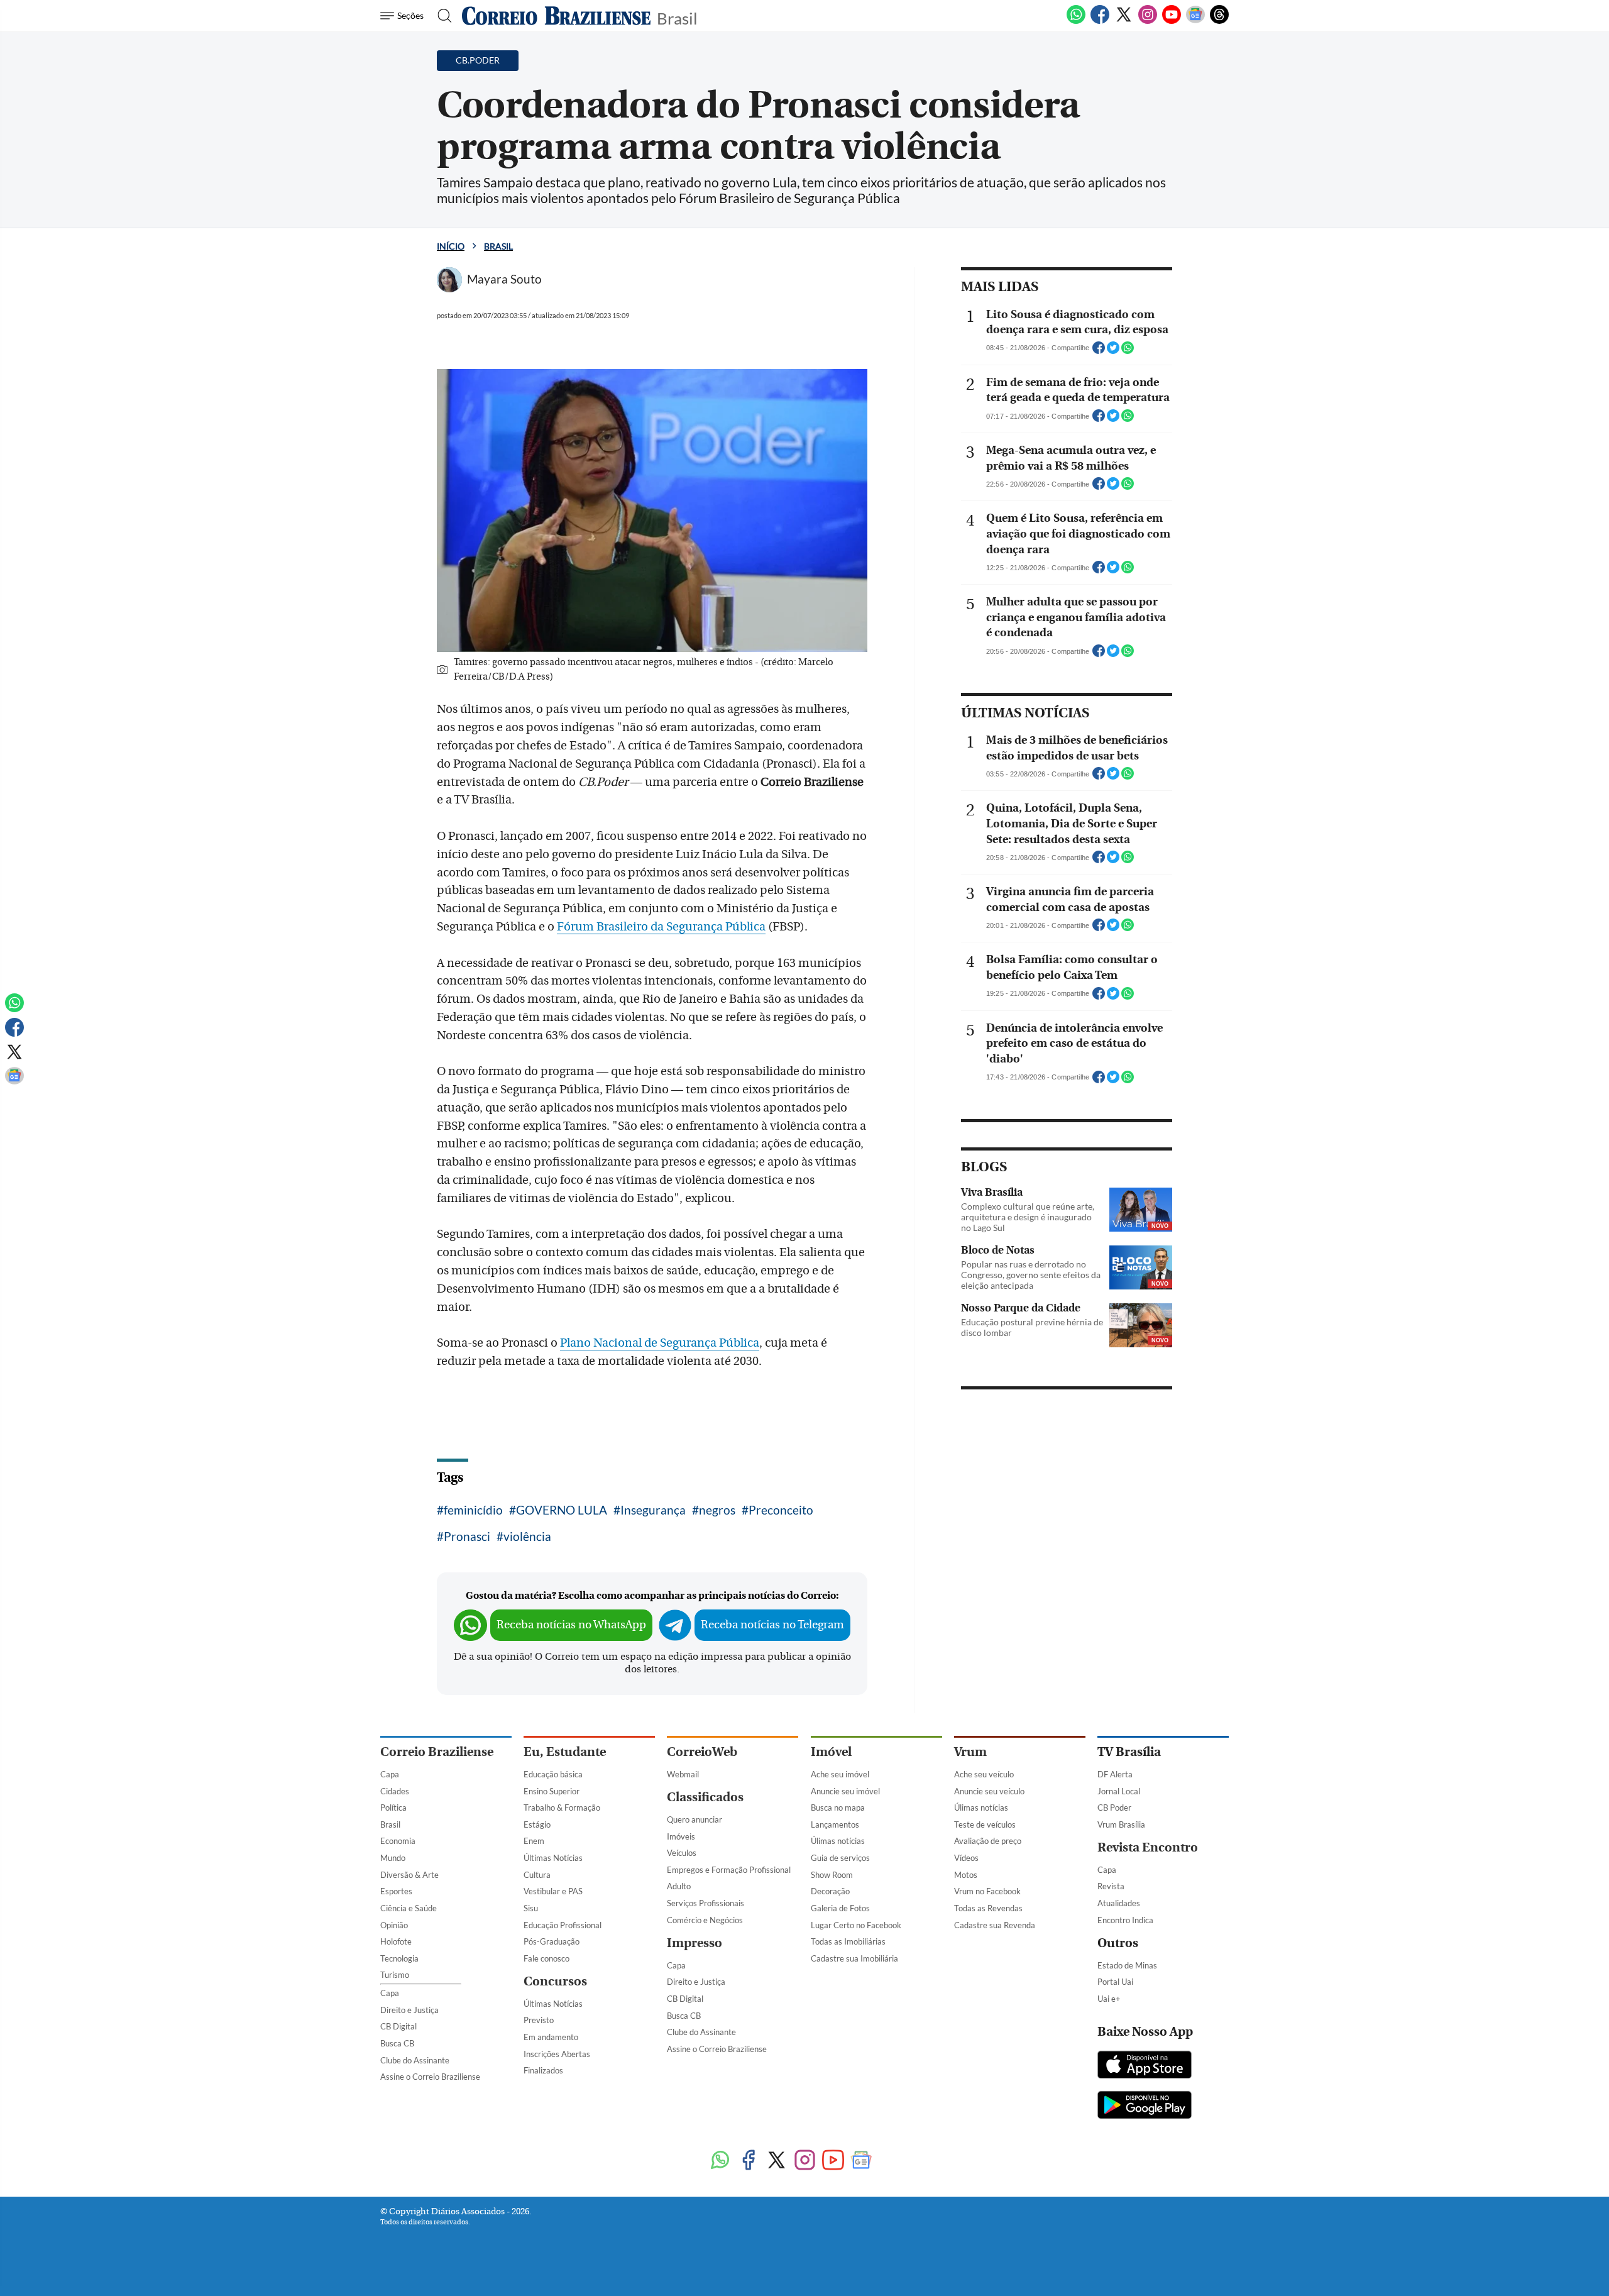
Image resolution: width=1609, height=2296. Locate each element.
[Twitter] (1124, 21)
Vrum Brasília (1121, 1824)
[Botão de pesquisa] (441, 16)
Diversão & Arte (409, 1875)
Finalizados (543, 2070)
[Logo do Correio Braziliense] (556, 16)
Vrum (970, 1752)
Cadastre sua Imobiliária (854, 1958)
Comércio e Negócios (705, 1920)
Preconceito (781, 1510)
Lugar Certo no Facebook (856, 1925)
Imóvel (831, 1752)
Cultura (537, 1875)
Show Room (832, 1875)
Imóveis (681, 1836)
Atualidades (1119, 1903)
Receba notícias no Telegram (772, 1625)
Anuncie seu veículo (989, 1791)
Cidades (395, 1791)
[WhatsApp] (1076, 21)
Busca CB (397, 2043)
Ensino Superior (552, 1791)
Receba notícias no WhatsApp (571, 1625)
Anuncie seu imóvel (845, 1791)
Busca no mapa (838, 1808)
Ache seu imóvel (840, 1774)
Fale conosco (546, 1958)
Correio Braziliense (437, 1752)
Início (451, 246)
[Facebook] (1100, 21)
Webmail (683, 1774)
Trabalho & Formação (562, 1808)
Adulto (679, 1886)
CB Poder (1114, 1808)
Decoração (830, 1891)
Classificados (705, 1797)
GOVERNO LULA (562, 1510)
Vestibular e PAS (553, 1891)
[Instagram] (1148, 21)
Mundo (393, 1858)
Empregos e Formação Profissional (729, 1870)
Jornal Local (1119, 1791)
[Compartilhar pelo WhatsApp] (1128, 351)
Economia (398, 1841)
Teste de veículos (985, 1824)
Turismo (395, 1975)
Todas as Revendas (988, 1908)
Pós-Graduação (552, 1941)
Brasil (677, 17)
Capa (390, 1774)
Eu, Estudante (565, 1752)
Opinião (394, 1925)
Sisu (531, 1908)
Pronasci (467, 1536)
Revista (1111, 1886)
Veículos (682, 1853)
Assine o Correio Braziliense (430, 2077)
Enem (534, 1841)
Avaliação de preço (988, 1841)
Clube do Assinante (415, 2060)
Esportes (396, 1891)
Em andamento (551, 2037)
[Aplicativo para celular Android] (1145, 2106)
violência (527, 1536)
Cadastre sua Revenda (995, 1925)
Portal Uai (1115, 1982)
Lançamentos (835, 1824)
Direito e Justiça (409, 2010)
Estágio (537, 1824)
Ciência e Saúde (409, 1908)
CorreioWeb (702, 1752)
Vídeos (966, 1858)
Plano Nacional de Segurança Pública (660, 1343)
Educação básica (553, 1774)
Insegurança (653, 1510)
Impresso (695, 1943)
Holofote (396, 1941)
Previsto (539, 2020)
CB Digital (398, 2026)
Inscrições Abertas (557, 2054)
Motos (966, 1875)
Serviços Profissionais (706, 1903)
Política (393, 1808)
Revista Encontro (1148, 1847)
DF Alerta (1115, 1774)
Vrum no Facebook (987, 1891)
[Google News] (1195, 21)
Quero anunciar (695, 1819)
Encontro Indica (1125, 1920)
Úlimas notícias (838, 1841)
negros (717, 1510)
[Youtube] (1172, 21)
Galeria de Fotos (840, 1908)
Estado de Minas (1127, 1965)
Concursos (555, 1981)
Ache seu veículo (984, 1774)
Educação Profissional (563, 1925)
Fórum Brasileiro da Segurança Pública (661, 927)
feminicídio (473, 1510)
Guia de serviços (840, 1858)
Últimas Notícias (553, 1858)
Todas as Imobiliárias (848, 1941)
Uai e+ (1109, 1999)
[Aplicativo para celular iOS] (1145, 2066)
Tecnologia (399, 1958)
